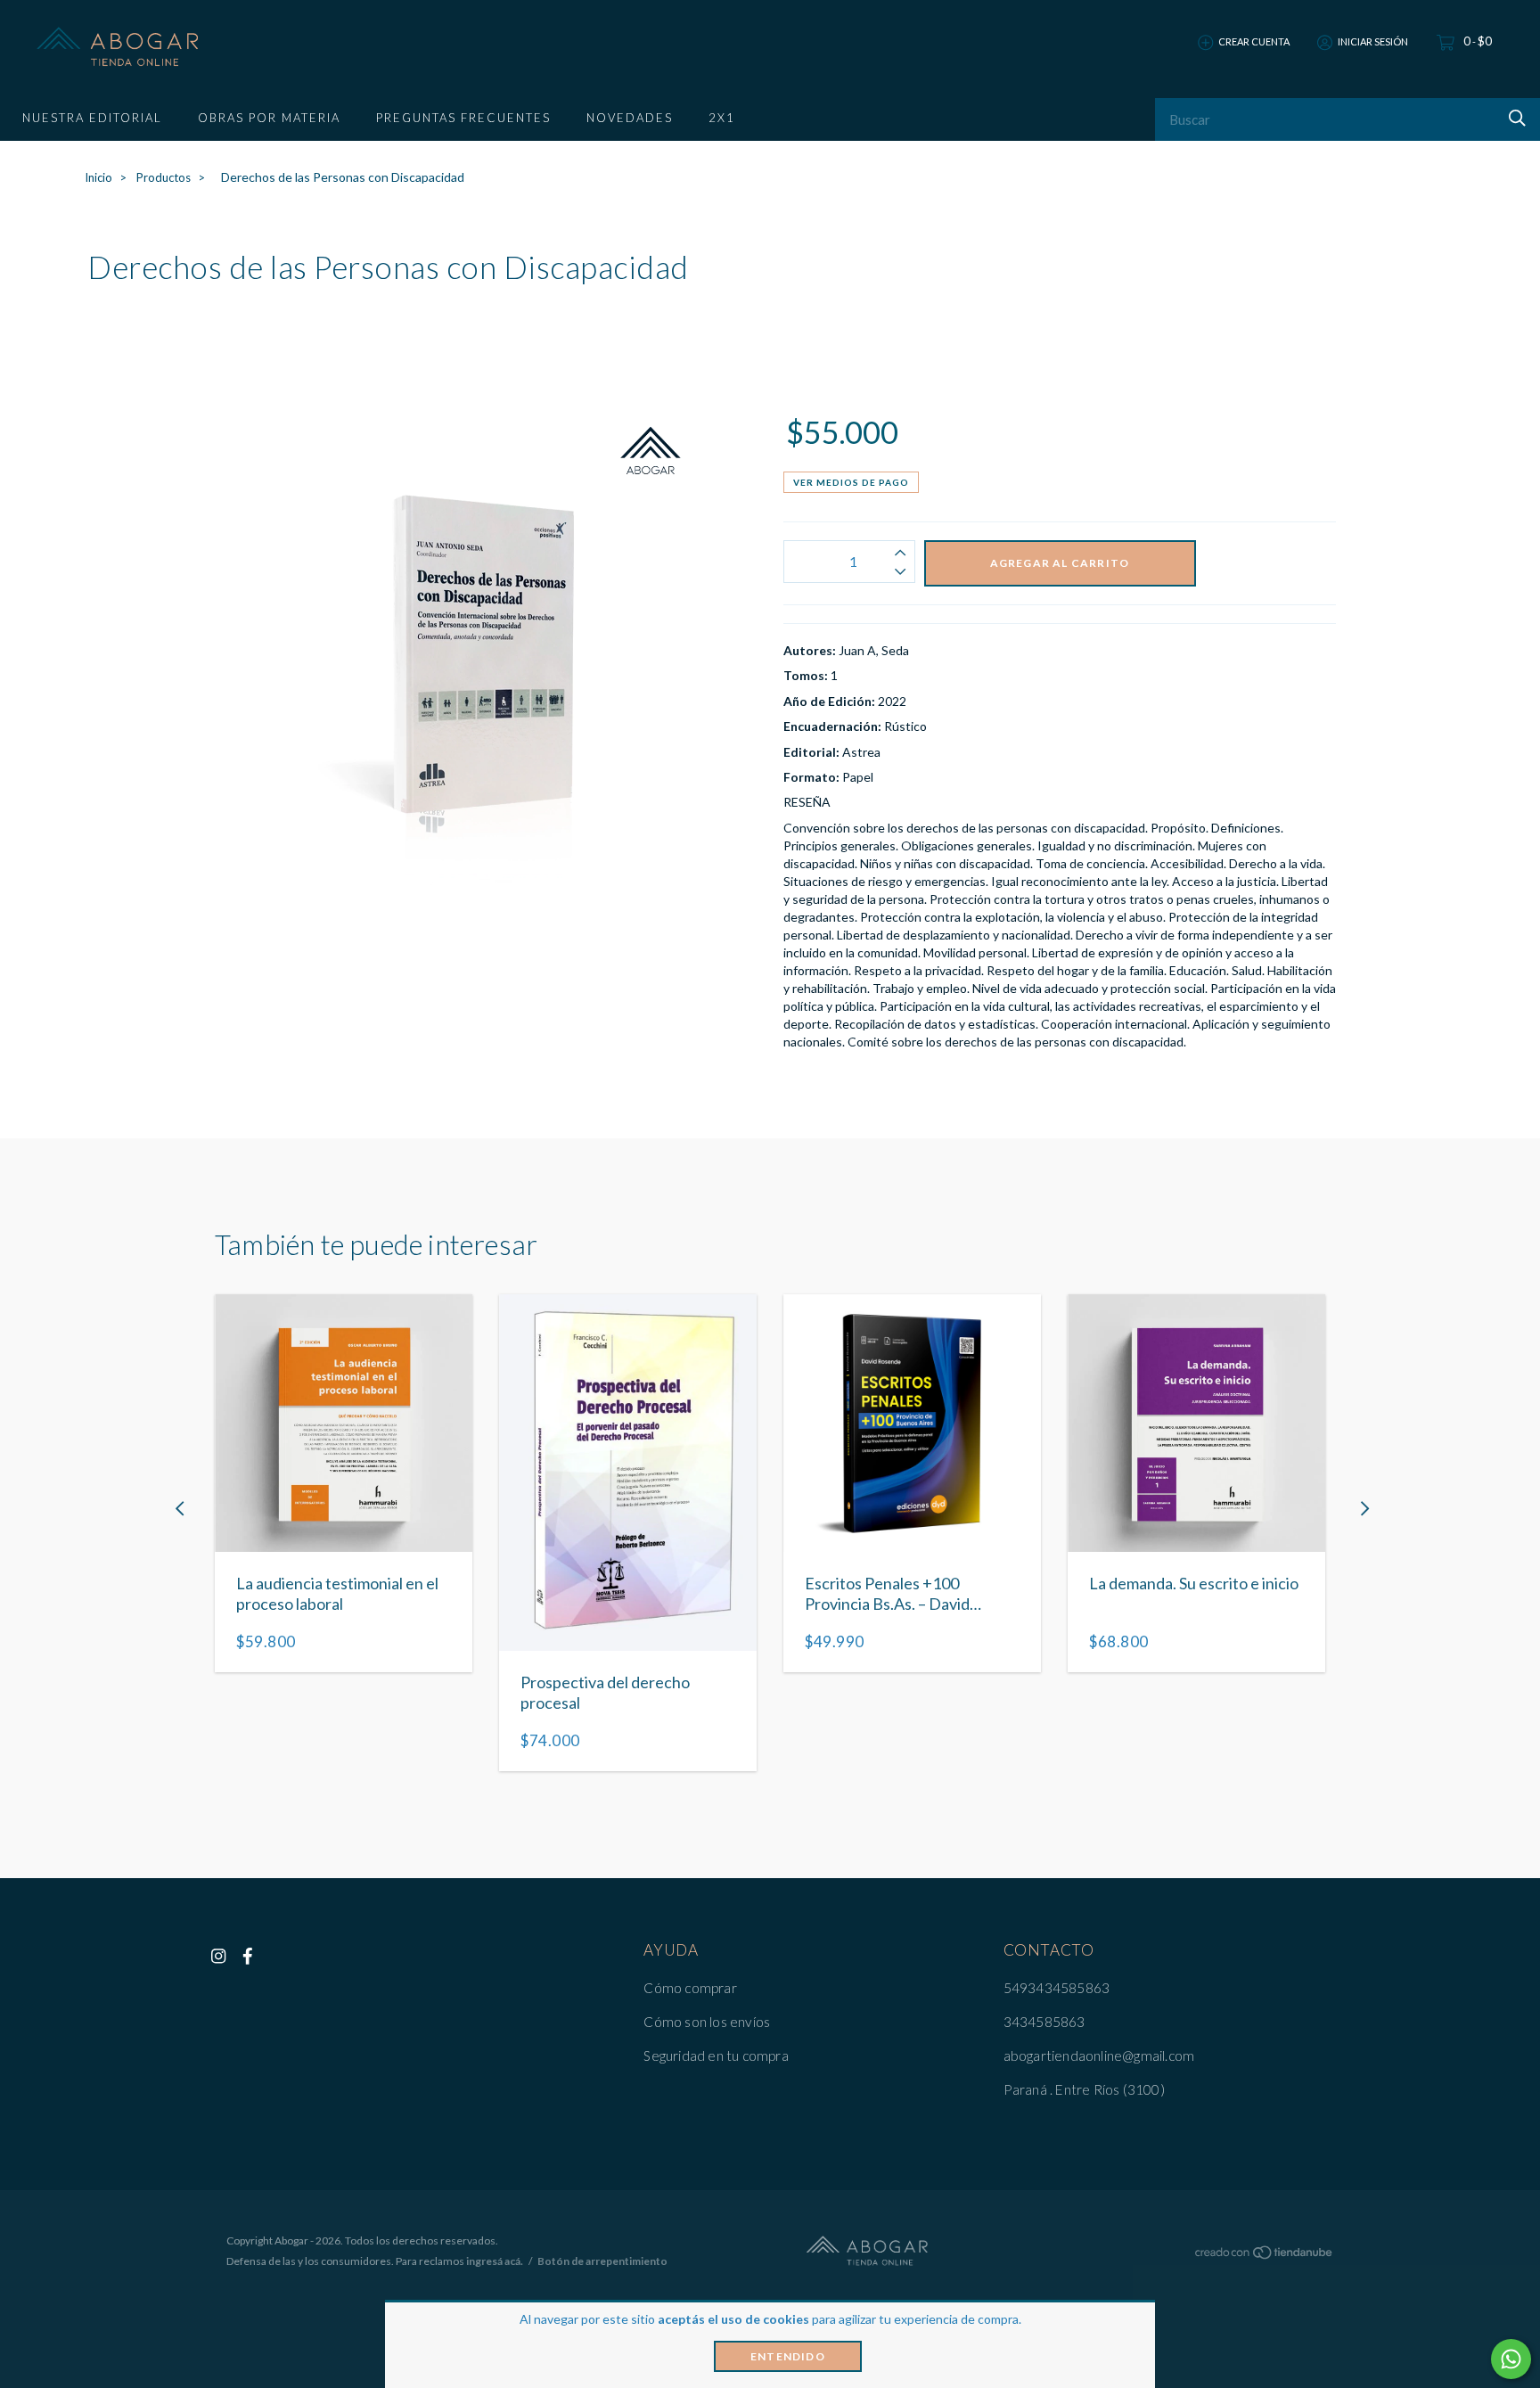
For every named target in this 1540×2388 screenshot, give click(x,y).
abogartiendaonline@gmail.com (1099, 2056)
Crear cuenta (1254, 41)
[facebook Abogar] (248, 1956)
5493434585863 (1057, 1988)
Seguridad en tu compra (716, 2056)
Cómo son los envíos (707, 2022)
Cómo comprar (690, 1988)
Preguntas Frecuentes (463, 118)
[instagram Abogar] (218, 1956)
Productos (164, 177)
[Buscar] (1515, 118)
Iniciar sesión (1373, 41)
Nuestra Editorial (92, 118)
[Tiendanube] (1265, 2256)
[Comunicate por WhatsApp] (1511, 2359)
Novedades (630, 118)
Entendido (788, 2356)
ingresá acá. (495, 2261)
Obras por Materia (269, 118)
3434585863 (1044, 2022)
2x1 (722, 118)
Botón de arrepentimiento (602, 2261)
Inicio (98, 177)
